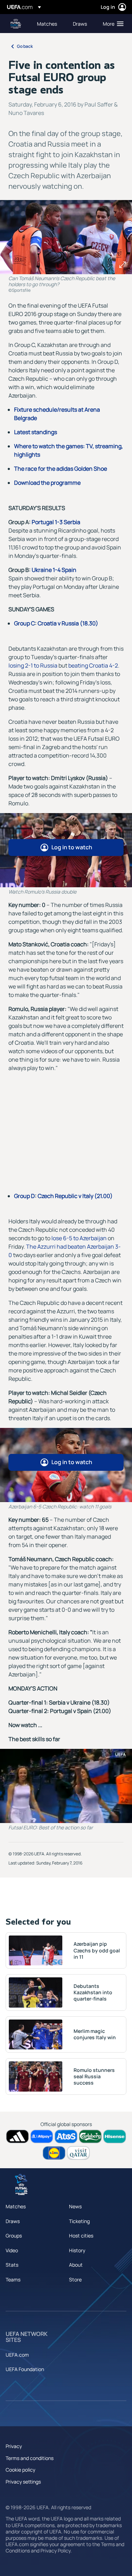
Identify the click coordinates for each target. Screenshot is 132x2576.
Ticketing (79, 2221)
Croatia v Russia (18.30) (68, 623)
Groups (14, 2236)
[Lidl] (54, 2153)
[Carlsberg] (90, 2136)
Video (12, 2250)
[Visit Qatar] (78, 2153)
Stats (12, 2265)
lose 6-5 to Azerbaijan (79, 1238)
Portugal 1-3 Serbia (56, 522)
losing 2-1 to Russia (33, 665)
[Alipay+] (42, 2136)
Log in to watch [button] (72, 847)
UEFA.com (17, 2355)
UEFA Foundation (25, 2369)
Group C (24, 623)
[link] (47, 24)
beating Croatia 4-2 (93, 665)
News (75, 2206)
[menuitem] (49, 24)
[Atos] (66, 2136)
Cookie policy (20, 2470)
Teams (13, 2279)
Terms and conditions (30, 2458)
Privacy (14, 2446)
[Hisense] (115, 2136)
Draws (13, 2221)
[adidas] (17, 2136)
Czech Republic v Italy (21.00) (75, 1196)
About (76, 2265)
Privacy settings (23, 2482)
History (77, 2250)
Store (75, 2279)
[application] (66, 1786)
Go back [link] (25, 46)
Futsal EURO (16, 24)
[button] (112, 24)
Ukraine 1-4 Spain (54, 570)
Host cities (81, 2236)
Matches (16, 2206)
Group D (24, 1196)
